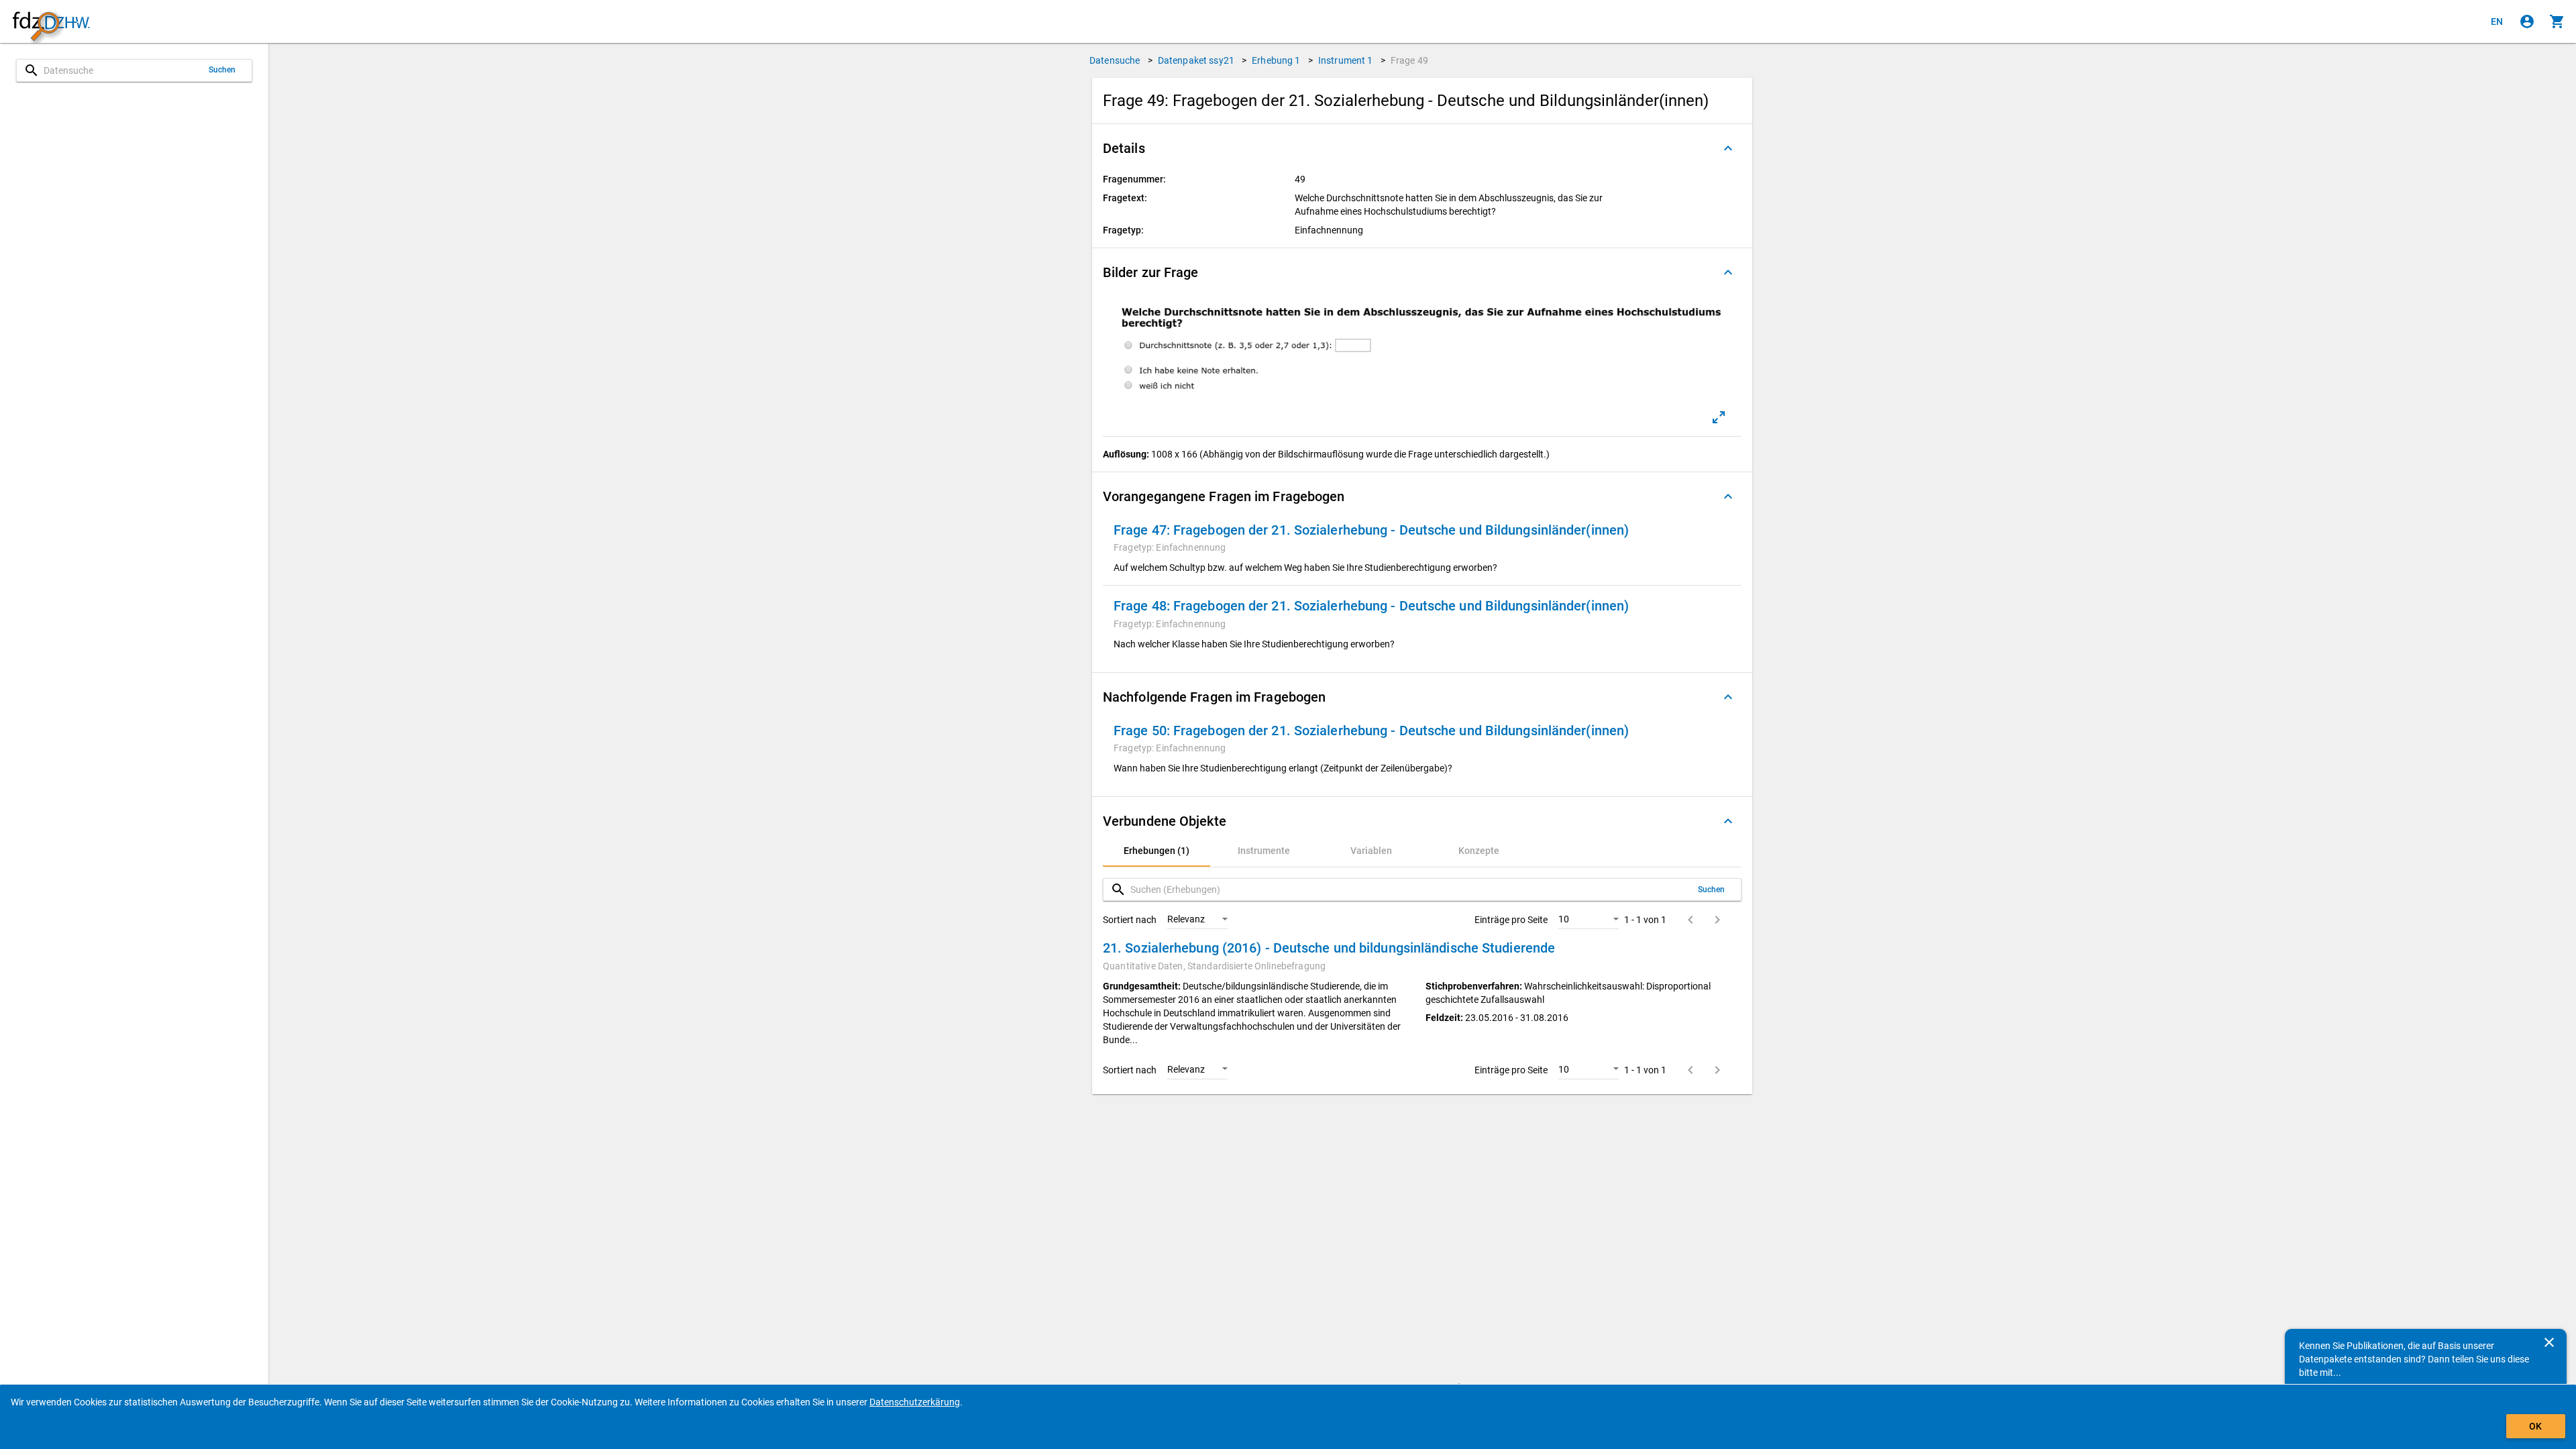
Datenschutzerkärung (915, 1402)
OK (2535, 1426)
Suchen (222, 70)
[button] (1422, 148)
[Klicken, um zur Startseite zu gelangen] (51, 22)
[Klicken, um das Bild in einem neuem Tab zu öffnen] (1719, 417)
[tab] (1157, 851)
